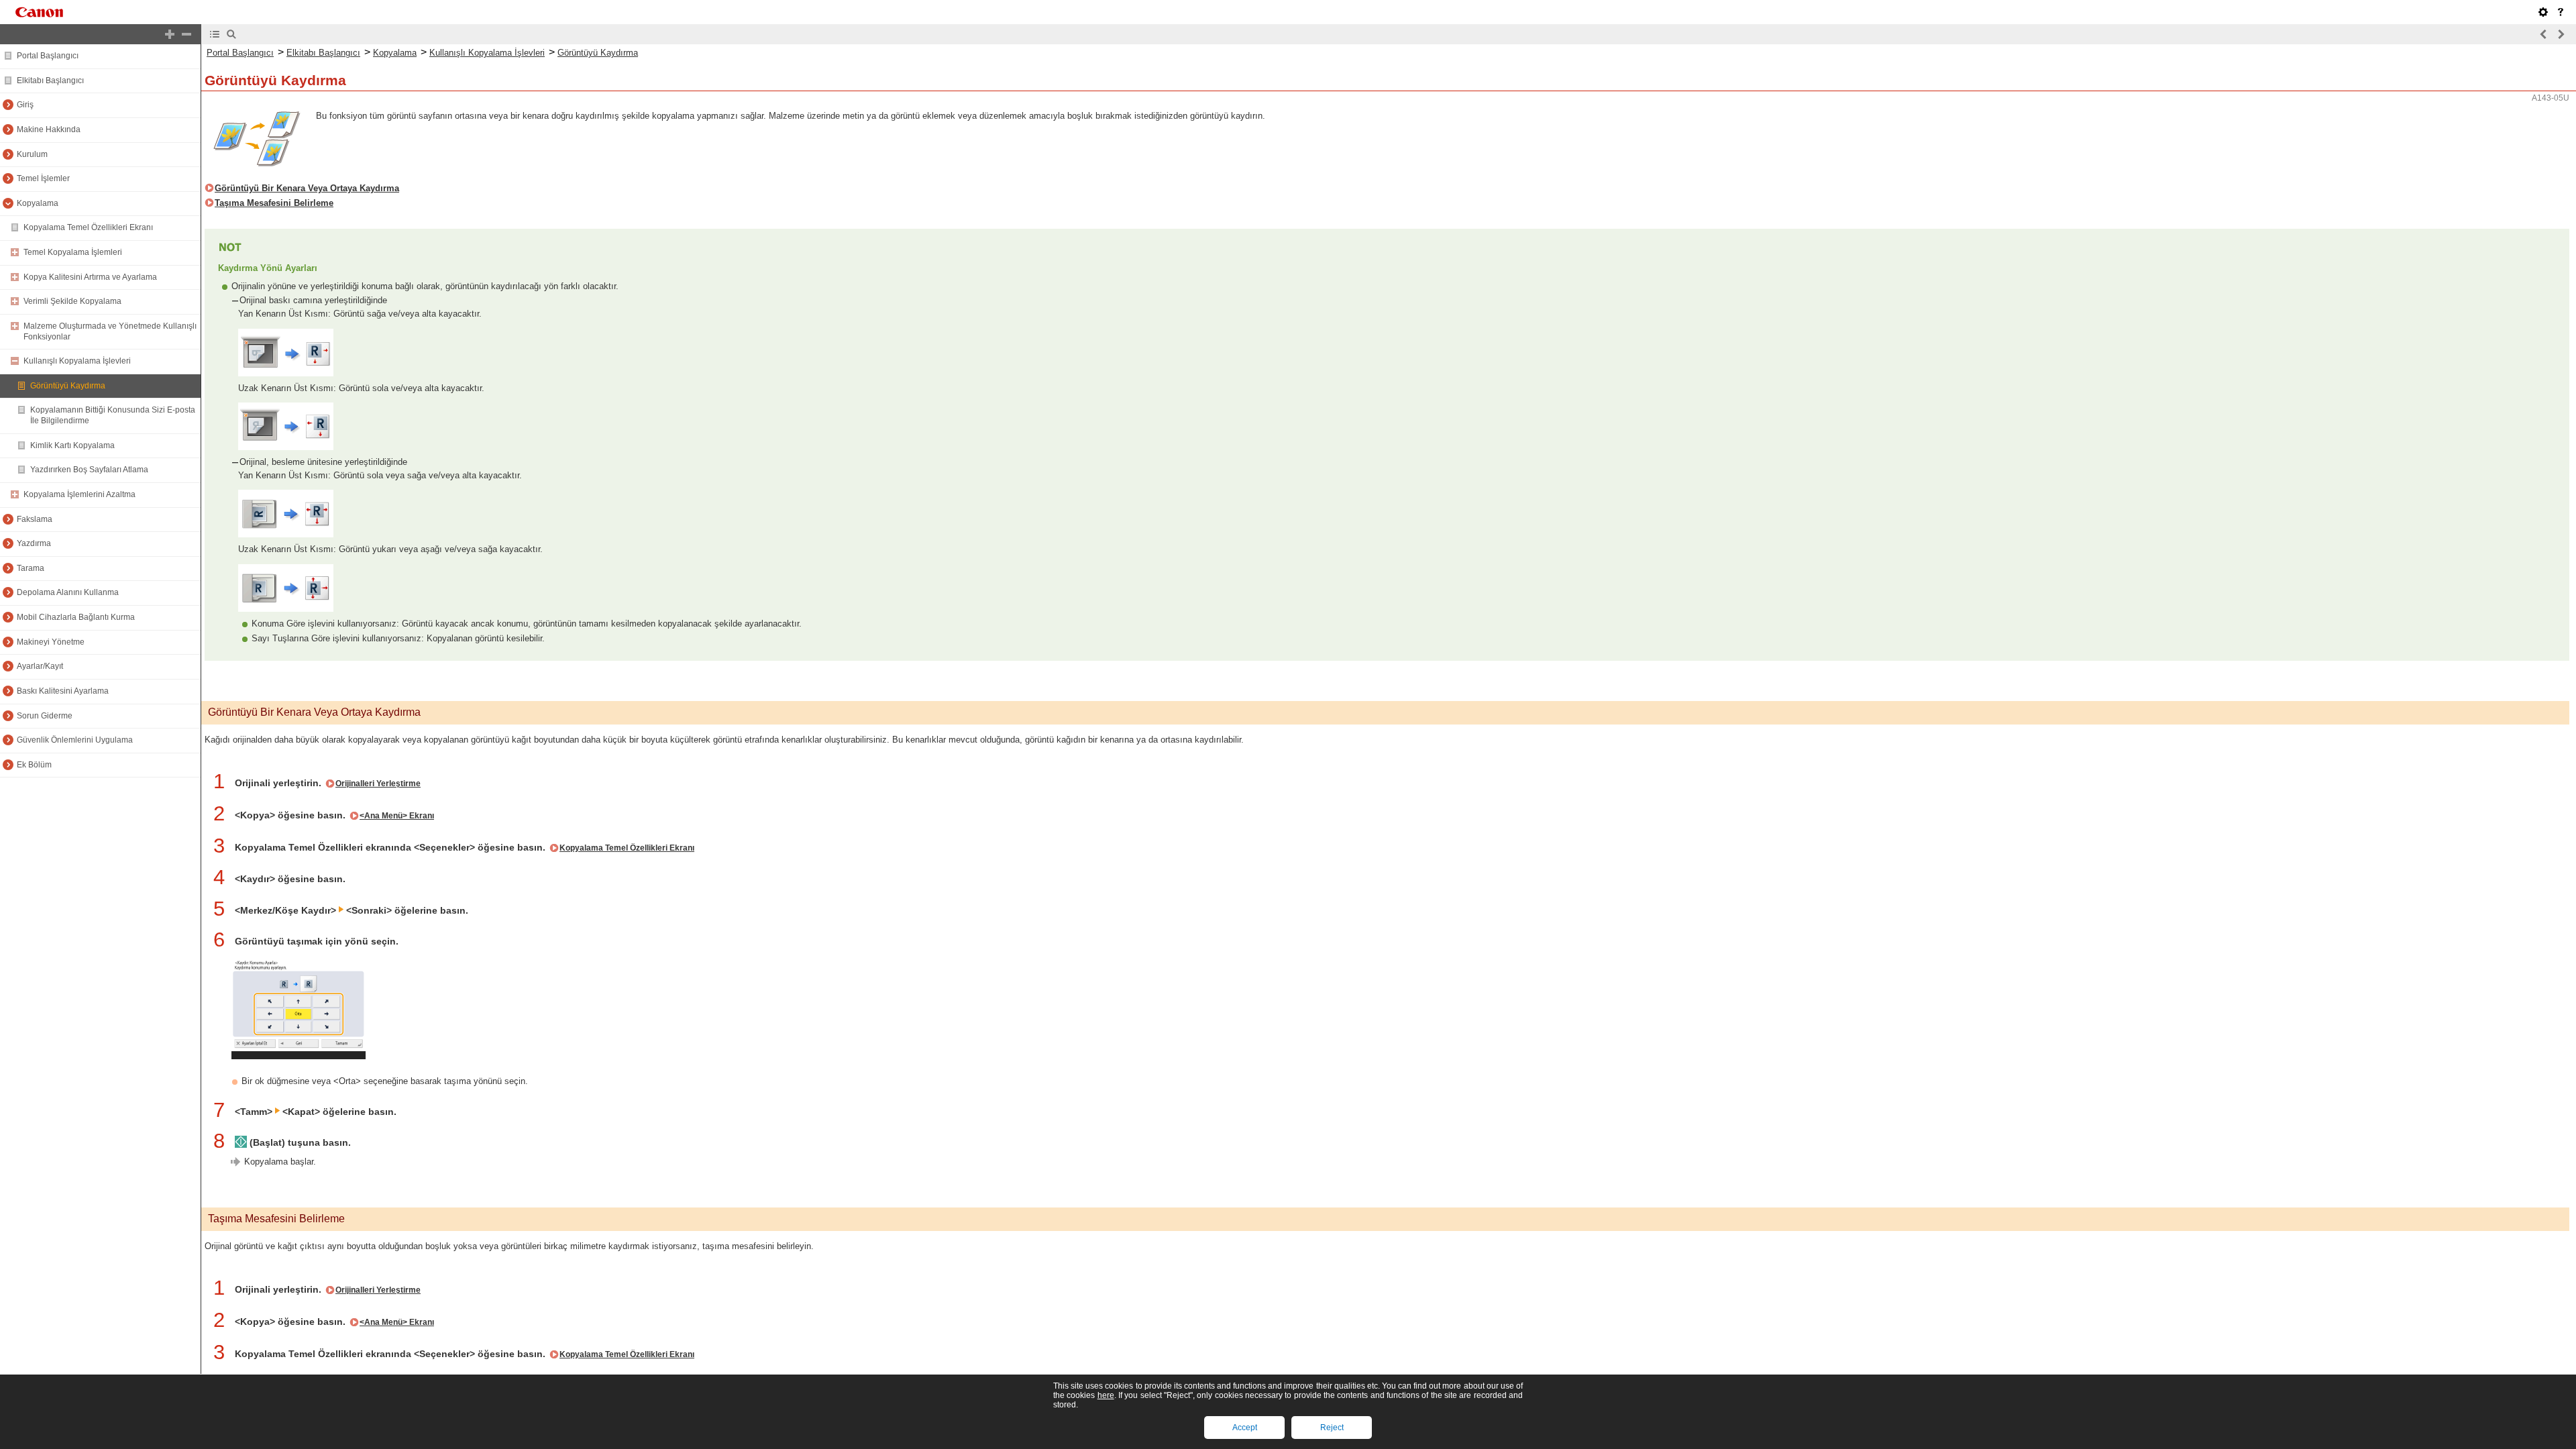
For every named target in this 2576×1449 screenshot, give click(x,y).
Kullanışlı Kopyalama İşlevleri (77, 361)
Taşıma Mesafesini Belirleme (274, 203)
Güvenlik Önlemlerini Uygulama (75, 740)
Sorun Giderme (45, 716)
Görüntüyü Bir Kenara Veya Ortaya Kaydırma (307, 188)
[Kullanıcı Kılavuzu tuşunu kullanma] (2561, 12)
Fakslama (35, 519)
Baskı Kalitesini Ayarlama (63, 691)
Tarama (31, 568)
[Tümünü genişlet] (170, 34)
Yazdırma (34, 543)
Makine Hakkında (49, 129)
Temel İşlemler (43, 178)
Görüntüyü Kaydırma (68, 386)
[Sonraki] (2561, 34)
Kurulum (32, 154)
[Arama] (231, 34)
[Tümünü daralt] (186, 34)
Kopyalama (38, 203)
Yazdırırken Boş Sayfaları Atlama (89, 470)
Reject (1332, 1428)
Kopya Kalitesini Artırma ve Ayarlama (90, 277)
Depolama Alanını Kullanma (68, 592)
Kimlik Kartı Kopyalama (72, 445)
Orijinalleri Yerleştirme (378, 784)
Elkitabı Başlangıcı (50, 80)
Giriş (25, 105)
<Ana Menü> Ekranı (397, 816)
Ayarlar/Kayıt (40, 666)
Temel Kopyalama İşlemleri (73, 252)
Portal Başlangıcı (48, 56)
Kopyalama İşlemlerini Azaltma (79, 494)
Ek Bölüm (34, 765)
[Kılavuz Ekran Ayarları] (2543, 12)
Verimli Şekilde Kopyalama (72, 301)
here (1106, 1395)
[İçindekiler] (215, 34)
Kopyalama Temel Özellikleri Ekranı (88, 227)
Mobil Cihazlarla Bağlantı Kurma (76, 617)
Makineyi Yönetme (51, 642)
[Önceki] (2544, 34)
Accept (1245, 1428)
